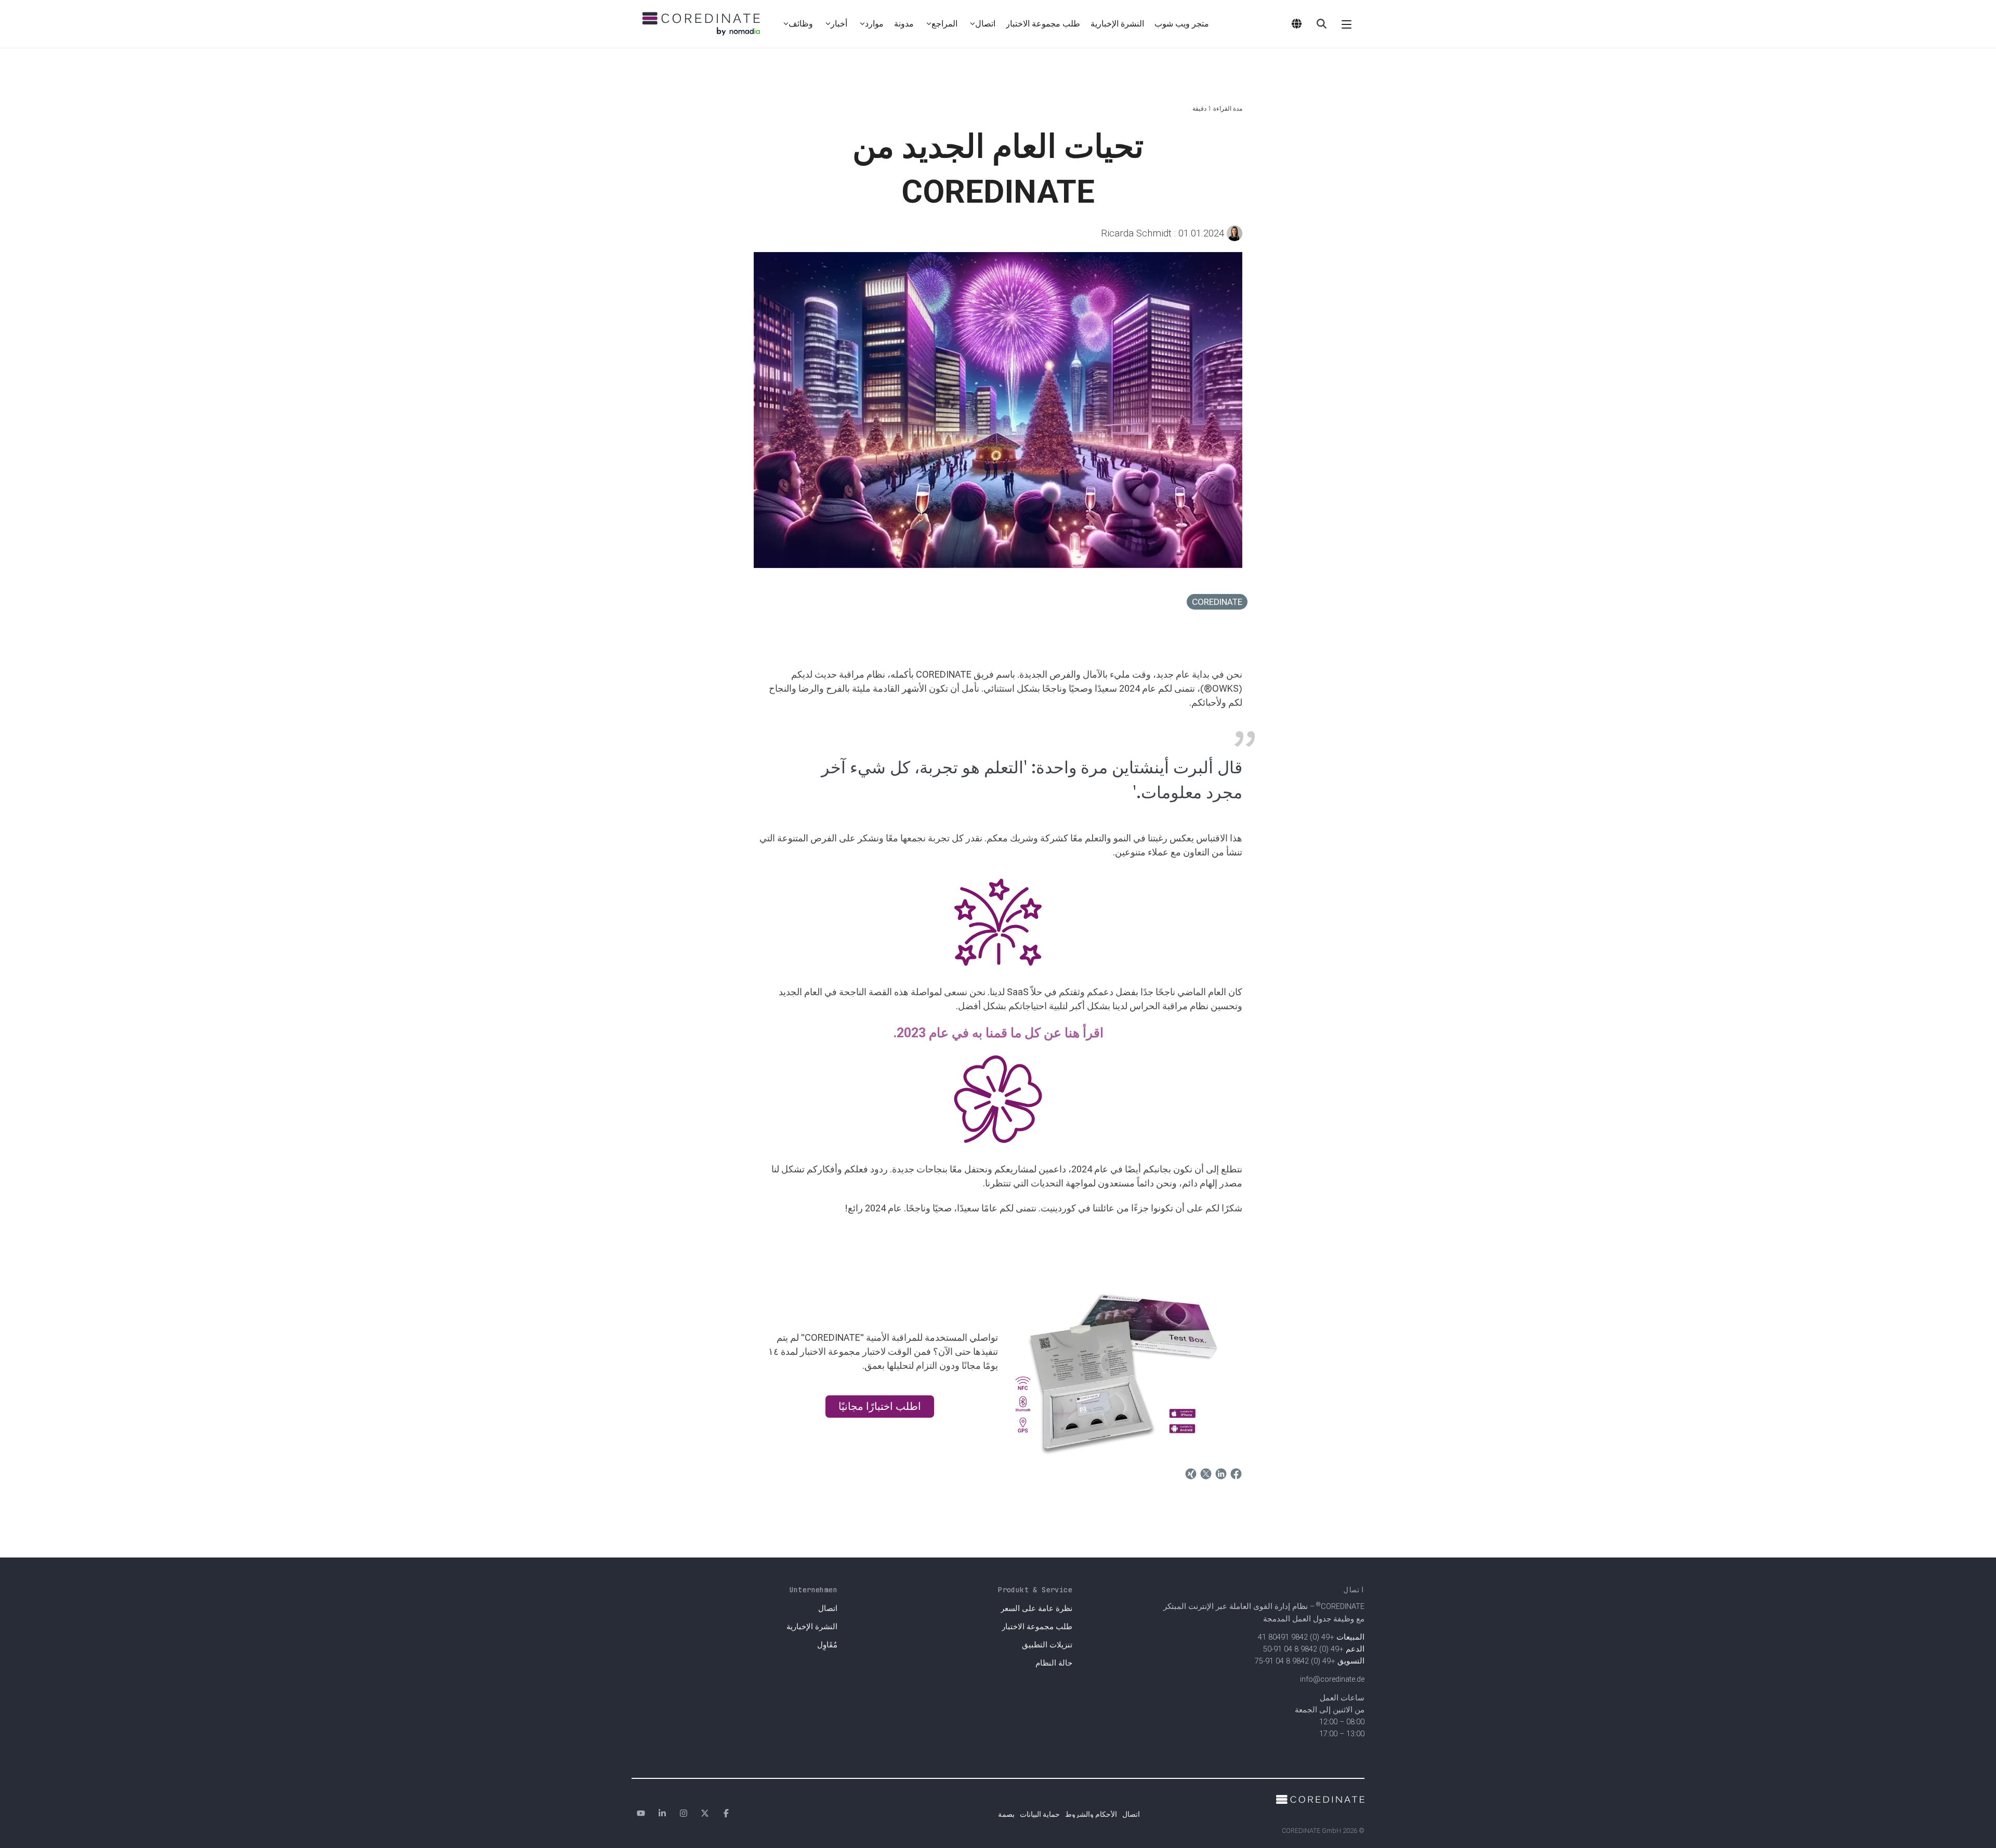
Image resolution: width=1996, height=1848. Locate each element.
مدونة (904, 24)
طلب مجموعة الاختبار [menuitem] (1037, 1627)
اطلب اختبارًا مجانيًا (880, 1406)
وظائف (801, 24)
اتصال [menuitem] (828, 1609)
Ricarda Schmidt (1164, 233)
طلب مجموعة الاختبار (1043, 24)
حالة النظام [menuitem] (1054, 1663)
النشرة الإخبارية (1117, 24)
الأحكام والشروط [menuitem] (1091, 1814)
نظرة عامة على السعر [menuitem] (1036, 1609)
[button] (1347, 24)
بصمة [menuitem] (1006, 1814)
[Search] (1321, 24)
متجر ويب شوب (1182, 24)
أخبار (839, 24)
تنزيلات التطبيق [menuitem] (1047, 1645)
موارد (874, 24)
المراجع (944, 24)
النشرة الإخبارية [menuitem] (812, 1627)
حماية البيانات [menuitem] (1040, 1814)
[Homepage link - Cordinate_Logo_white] (1320, 1798)
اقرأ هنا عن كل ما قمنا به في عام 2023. (998, 1033)
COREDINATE (1217, 602)
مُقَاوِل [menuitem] (827, 1645)
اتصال (985, 24)
